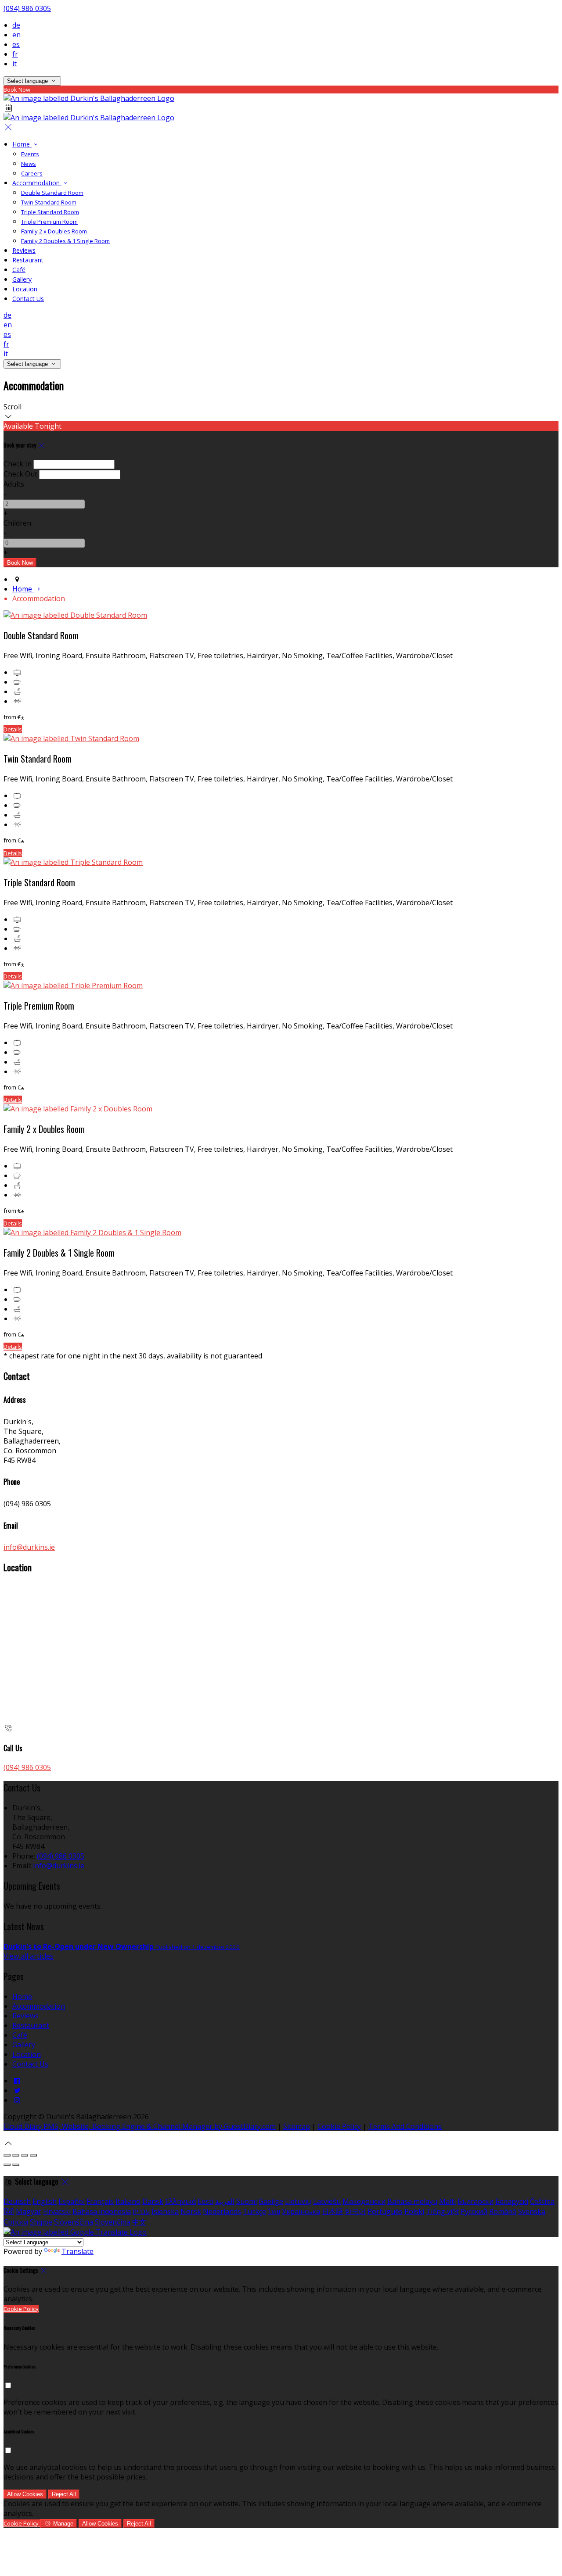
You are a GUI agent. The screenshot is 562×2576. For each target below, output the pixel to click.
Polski (414, 2211)
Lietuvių (298, 2201)
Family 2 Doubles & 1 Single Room (65, 241)
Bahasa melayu (412, 2201)
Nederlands (222, 2211)
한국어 (355, 2211)
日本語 (332, 2211)
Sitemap (297, 2126)
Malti (447, 2201)
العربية (225, 2201)
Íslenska (165, 2211)
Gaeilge (271, 2201)
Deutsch (17, 2201)
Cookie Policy (339, 2126)
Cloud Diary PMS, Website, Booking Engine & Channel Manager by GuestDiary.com (140, 2126)
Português (385, 2211)
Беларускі (512, 2201)
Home (22, 144)
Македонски (364, 2201)
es (16, 44)
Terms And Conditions (405, 2126)
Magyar (29, 2211)
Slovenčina (113, 2222)
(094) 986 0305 (27, 8)
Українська (301, 2211)
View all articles (29, 1956)
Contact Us (28, 299)
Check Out (20, 474)
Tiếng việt (442, 2211)
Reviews (24, 250)
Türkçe (254, 2211)
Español (72, 2201)
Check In (18, 464)
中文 (139, 2222)
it (14, 64)
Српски (16, 2222)
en (16, 35)
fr (15, 54)
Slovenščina (74, 2222)
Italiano (128, 2201)
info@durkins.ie (29, 1547)
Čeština (542, 2201)
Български (476, 2201)
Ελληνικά (180, 2201)
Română (503, 2211)
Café (19, 270)
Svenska (532, 2211)
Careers (32, 173)
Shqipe (41, 2222)
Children (17, 523)
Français (100, 2201)
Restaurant (28, 260)
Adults (14, 484)
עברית (141, 2211)
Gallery (22, 279)
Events (30, 154)
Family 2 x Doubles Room (54, 231)
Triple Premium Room (49, 222)
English (45, 2201)
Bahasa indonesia (102, 2211)
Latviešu (327, 2201)
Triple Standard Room (50, 212)
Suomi (247, 2201)
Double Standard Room (52, 193)
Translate (77, 2251)
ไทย (274, 2211)
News (29, 164)
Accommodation (37, 183)
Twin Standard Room (49, 202)
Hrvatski (57, 2211)
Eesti (205, 2201)
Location (25, 289)
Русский (474, 2211)
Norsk (191, 2211)
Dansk (153, 2201)
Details (13, 729)
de (16, 25)
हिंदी (9, 2211)
